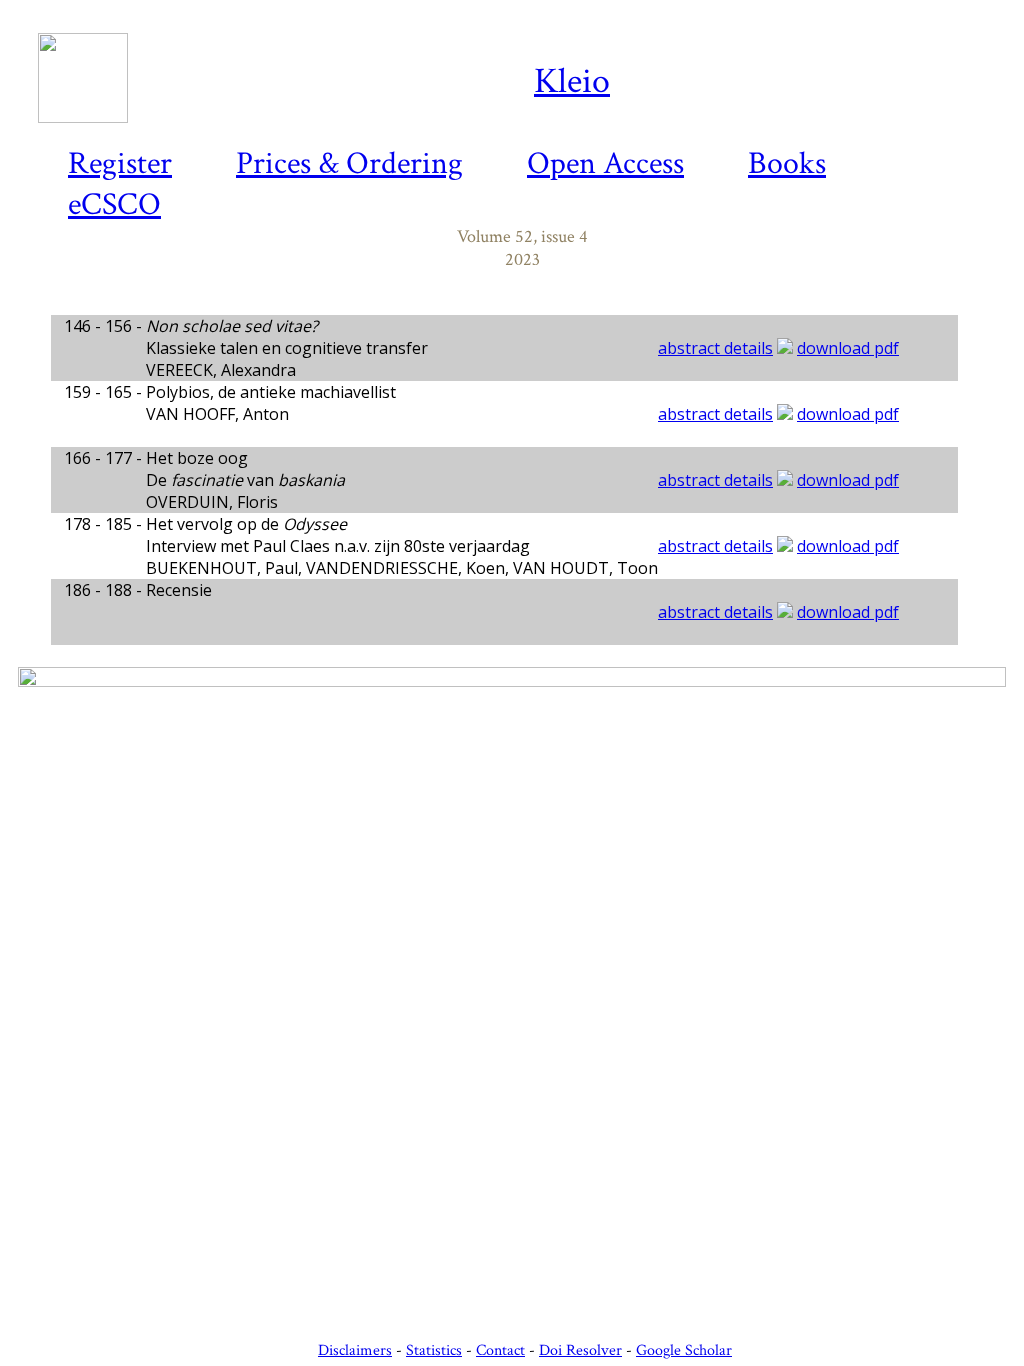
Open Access (605, 163)
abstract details (715, 348)
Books (787, 163)
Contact (500, 1350)
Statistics (434, 1350)
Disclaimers (355, 1350)
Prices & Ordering (349, 163)
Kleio (572, 81)
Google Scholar (684, 1350)
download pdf (848, 348)
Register (120, 163)
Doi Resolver (580, 1350)
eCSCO (114, 204)
